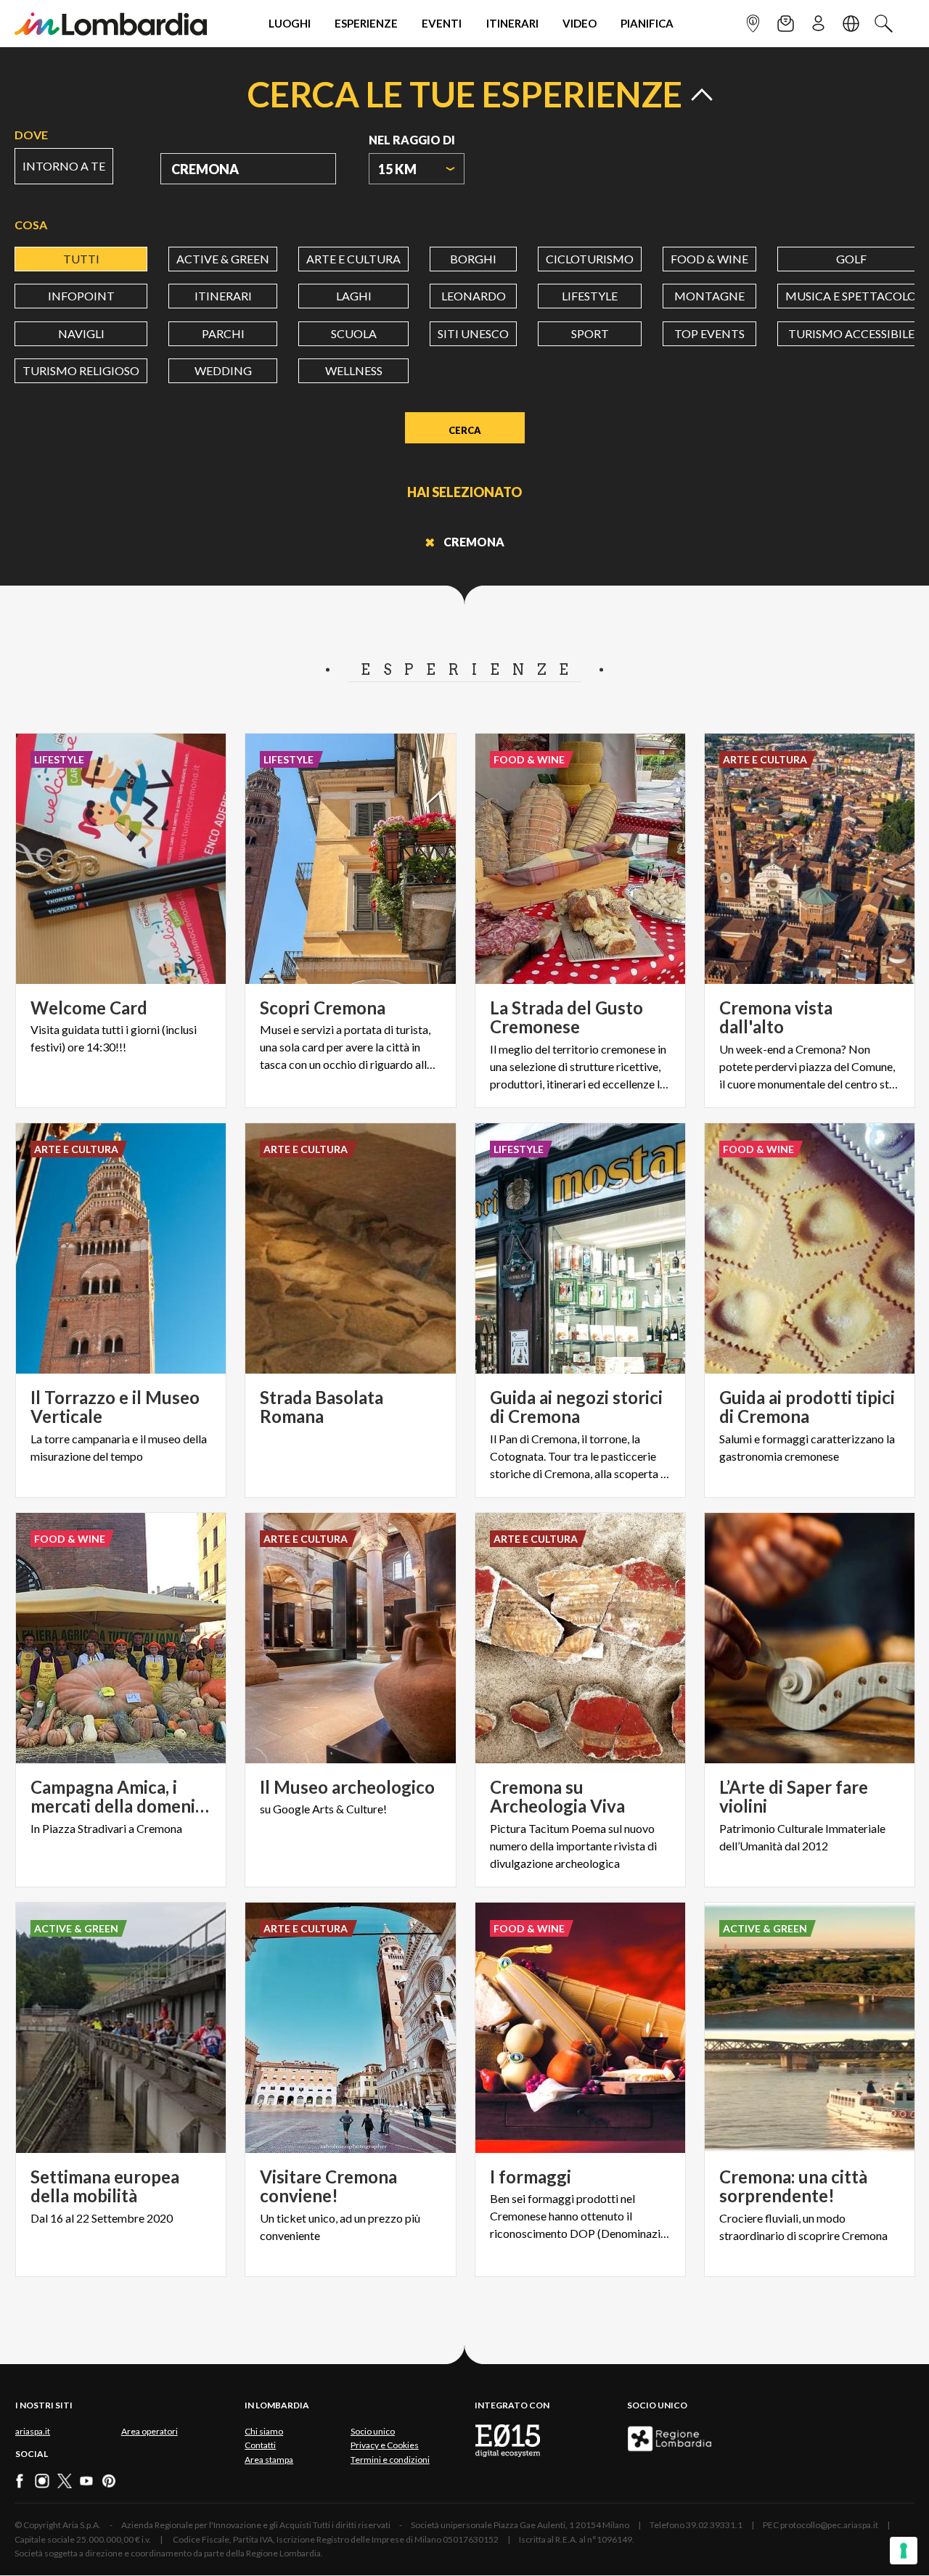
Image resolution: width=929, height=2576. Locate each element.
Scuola (354, 333)
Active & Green (223, 259)
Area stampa (269, 2460)
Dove (31, 135)
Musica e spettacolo (851, 296)
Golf (851, 259)
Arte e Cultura (353, 259)
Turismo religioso (81, 370)
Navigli (81, 333)
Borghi (473, 259)
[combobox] (417, 169)
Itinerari (223, 296)
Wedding (223, 370)
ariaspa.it (33, 2431)
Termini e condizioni (390, 2460)
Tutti (81, 259)
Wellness (354, 370)
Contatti (260, 2445)
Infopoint (81, 296)
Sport (590, 333)
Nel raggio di (412, 140)
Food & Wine (709, 259)
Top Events (709, 333)
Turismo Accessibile (851, 333)
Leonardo (474, 296)
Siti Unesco (473, 333)
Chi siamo (264, 2431)
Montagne (709, 296)
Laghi (354, 296)
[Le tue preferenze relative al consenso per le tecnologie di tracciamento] (904, 2551)
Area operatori (150, 2431)
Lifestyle (590, 296)
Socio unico (373, 2431)
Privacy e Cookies (385, 2445)
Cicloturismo (590, 259)
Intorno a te (64, 166)
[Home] (111, 24)
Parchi (223, 333)
